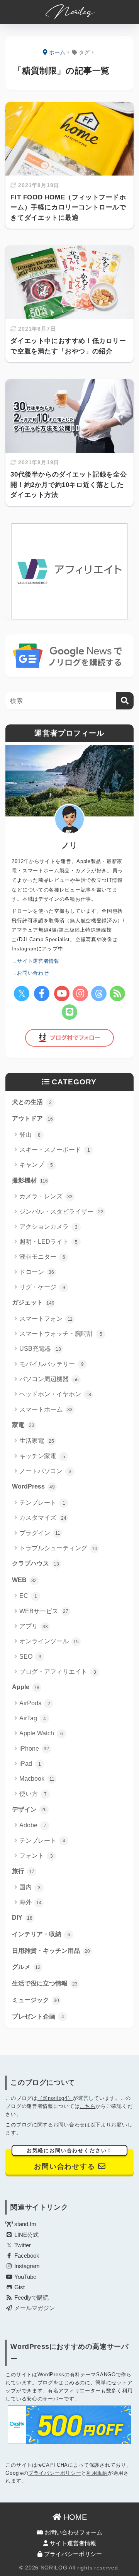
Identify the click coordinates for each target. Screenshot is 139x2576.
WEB (24, 1580)
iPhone (34, 1749)
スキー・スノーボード (55, 1150)
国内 (30, 1887)
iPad (30, 1764)
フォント (36, 1856)
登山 (30, 1135)
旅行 (23, 1871)
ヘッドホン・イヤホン (55, 1394)
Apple (26, 1687)
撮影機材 (30, 1180)
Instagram (26, 2266)
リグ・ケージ (42, 1287)
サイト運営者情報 (72, 2543)
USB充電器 (40, 1349)
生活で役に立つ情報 (45, 1983)
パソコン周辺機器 (49, 1379)
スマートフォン (46, 1319)
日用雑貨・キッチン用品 (51, 1951)
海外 (31, 1902)
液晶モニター (42, 1257)
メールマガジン (34, 2308)
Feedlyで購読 (31, 2298)
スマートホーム (46, 1409)
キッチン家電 (42, 1456)
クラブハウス (36, 1563)
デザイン (29, 1809)
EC (28, 1596)
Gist (19, 2287)
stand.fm (25, 2224)
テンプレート (42, 1503)
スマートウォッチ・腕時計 (61, 1334)
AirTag (33, 1718)
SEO (30, 1657)
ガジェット (33, 1302)
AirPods (35, 1703)
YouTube (25, 2277)
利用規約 (97, 2473)
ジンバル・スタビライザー (61, 1212)
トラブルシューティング (58, 1548)
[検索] (125, 701)
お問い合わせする (70, 2159)
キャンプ (36, 1165)
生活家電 (37, 1441)
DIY (22, 1918)
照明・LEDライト (48, 1242)
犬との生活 (32, 1102)
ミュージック (36, 2000)
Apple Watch (41, 1733)
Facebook (26, 2256)
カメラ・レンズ (46, 1196)
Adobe (33, 1825)
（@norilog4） (55, 2098)
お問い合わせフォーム (73, 2533)
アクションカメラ (48, 1227)
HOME (74, 2517)
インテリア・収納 (41, 1934)
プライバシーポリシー (55, 2473)
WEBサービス (44, 1611)
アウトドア (32, 1118)
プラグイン (40, 1533)
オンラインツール (49, 1641)
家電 (23, 1425)
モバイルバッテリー (52, 1364)
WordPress (33, 1486)
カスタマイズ (43, 1518)
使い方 (33, 1794)
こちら (87, 2106)
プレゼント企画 (38, 2016)
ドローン (37, 1272)
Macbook (37, 1779)
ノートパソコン (45, 1471)
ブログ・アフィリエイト (58, 1672)
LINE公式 (26, 2235)
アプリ (34, 1626)
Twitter (22, 2245)
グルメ (26, 1967)
